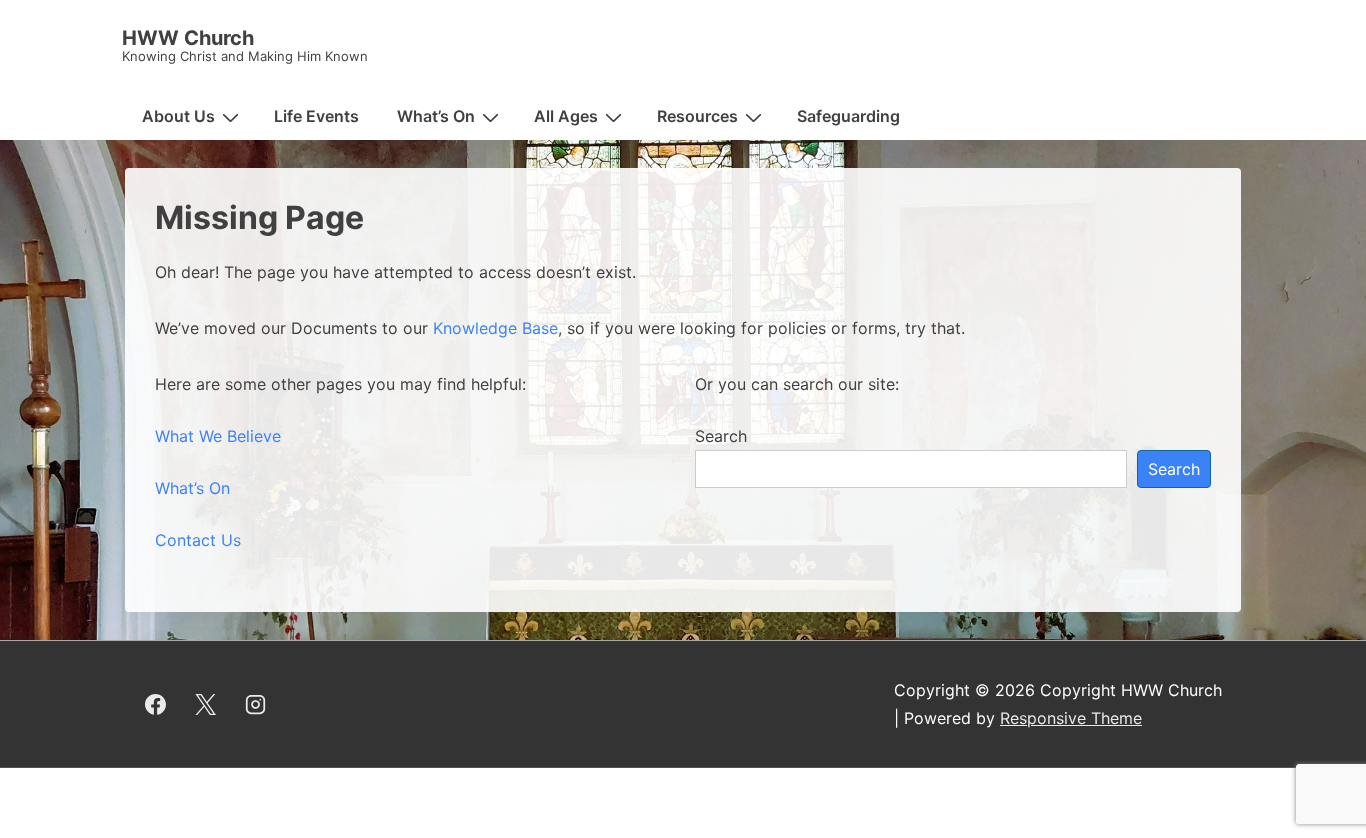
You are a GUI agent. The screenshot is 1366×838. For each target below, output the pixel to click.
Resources (697, 116)
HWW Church (188, 38)
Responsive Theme (1071, 718)
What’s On (436, 116)
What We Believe (218, 436)
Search (721, 436)
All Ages (566, 116)
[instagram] (256, 704)
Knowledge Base (495, 328)
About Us (178, 116)
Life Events (316, 116)
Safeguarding (848, 116)
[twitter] (206, 704)
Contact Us (198, 540)
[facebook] (156, 704)
